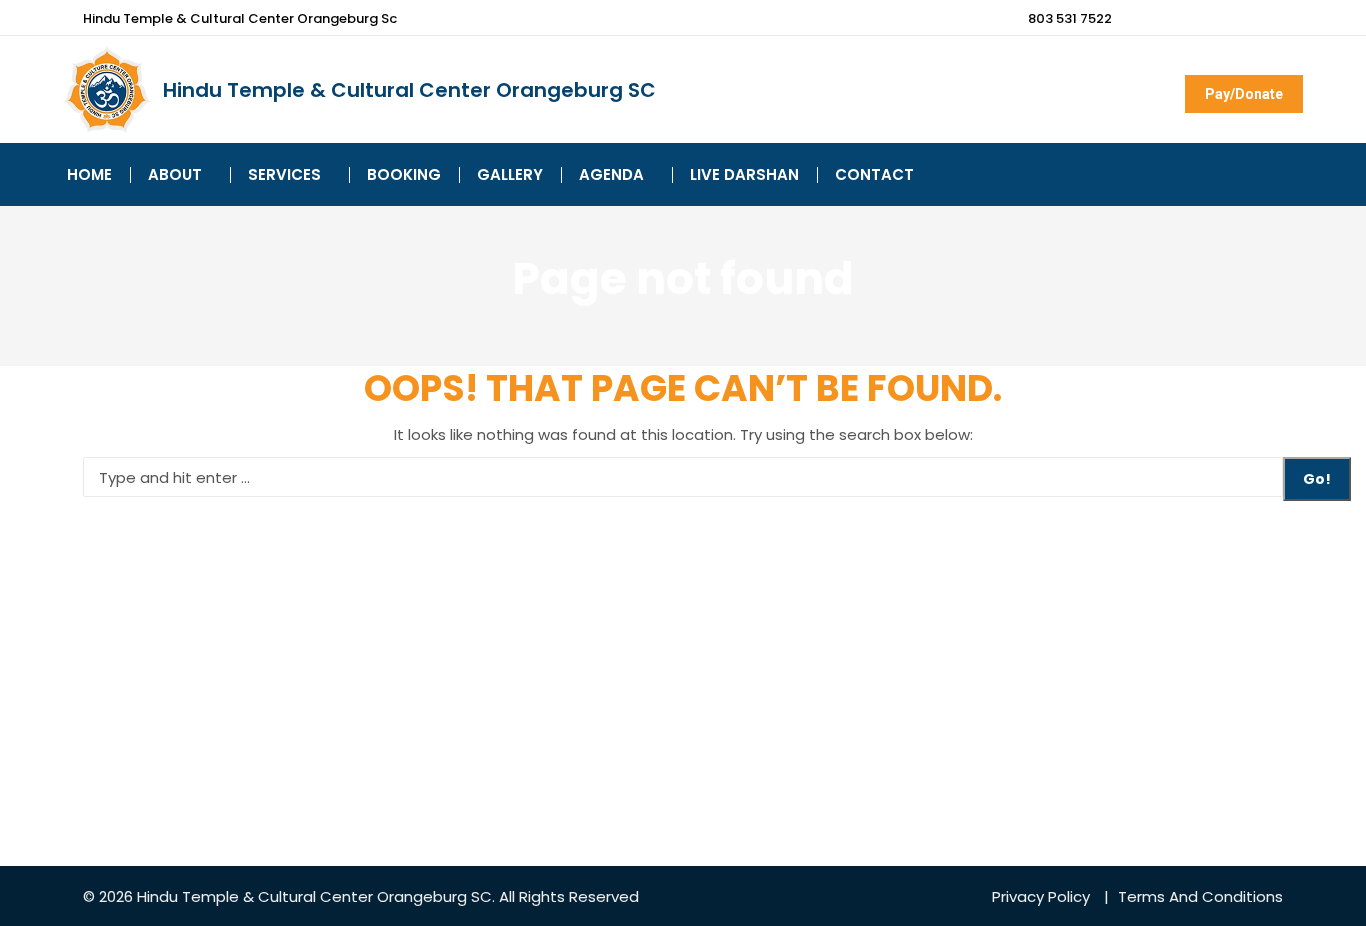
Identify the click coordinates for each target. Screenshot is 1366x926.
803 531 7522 (1070, 18)
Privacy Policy (1041, 896)
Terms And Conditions (1200, 896)
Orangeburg (422, 896)
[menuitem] (89, 174)
